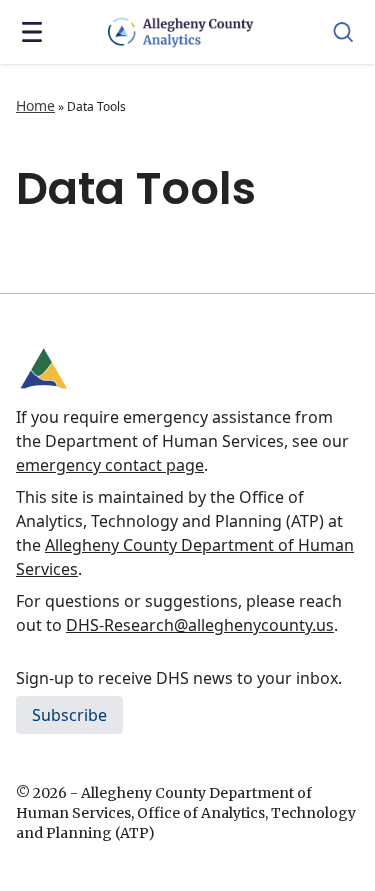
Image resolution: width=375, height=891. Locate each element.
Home (35, 105)
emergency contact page (110, 465)
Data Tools (136, 188)
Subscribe (69, 715)
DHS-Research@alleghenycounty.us (200, 625)
